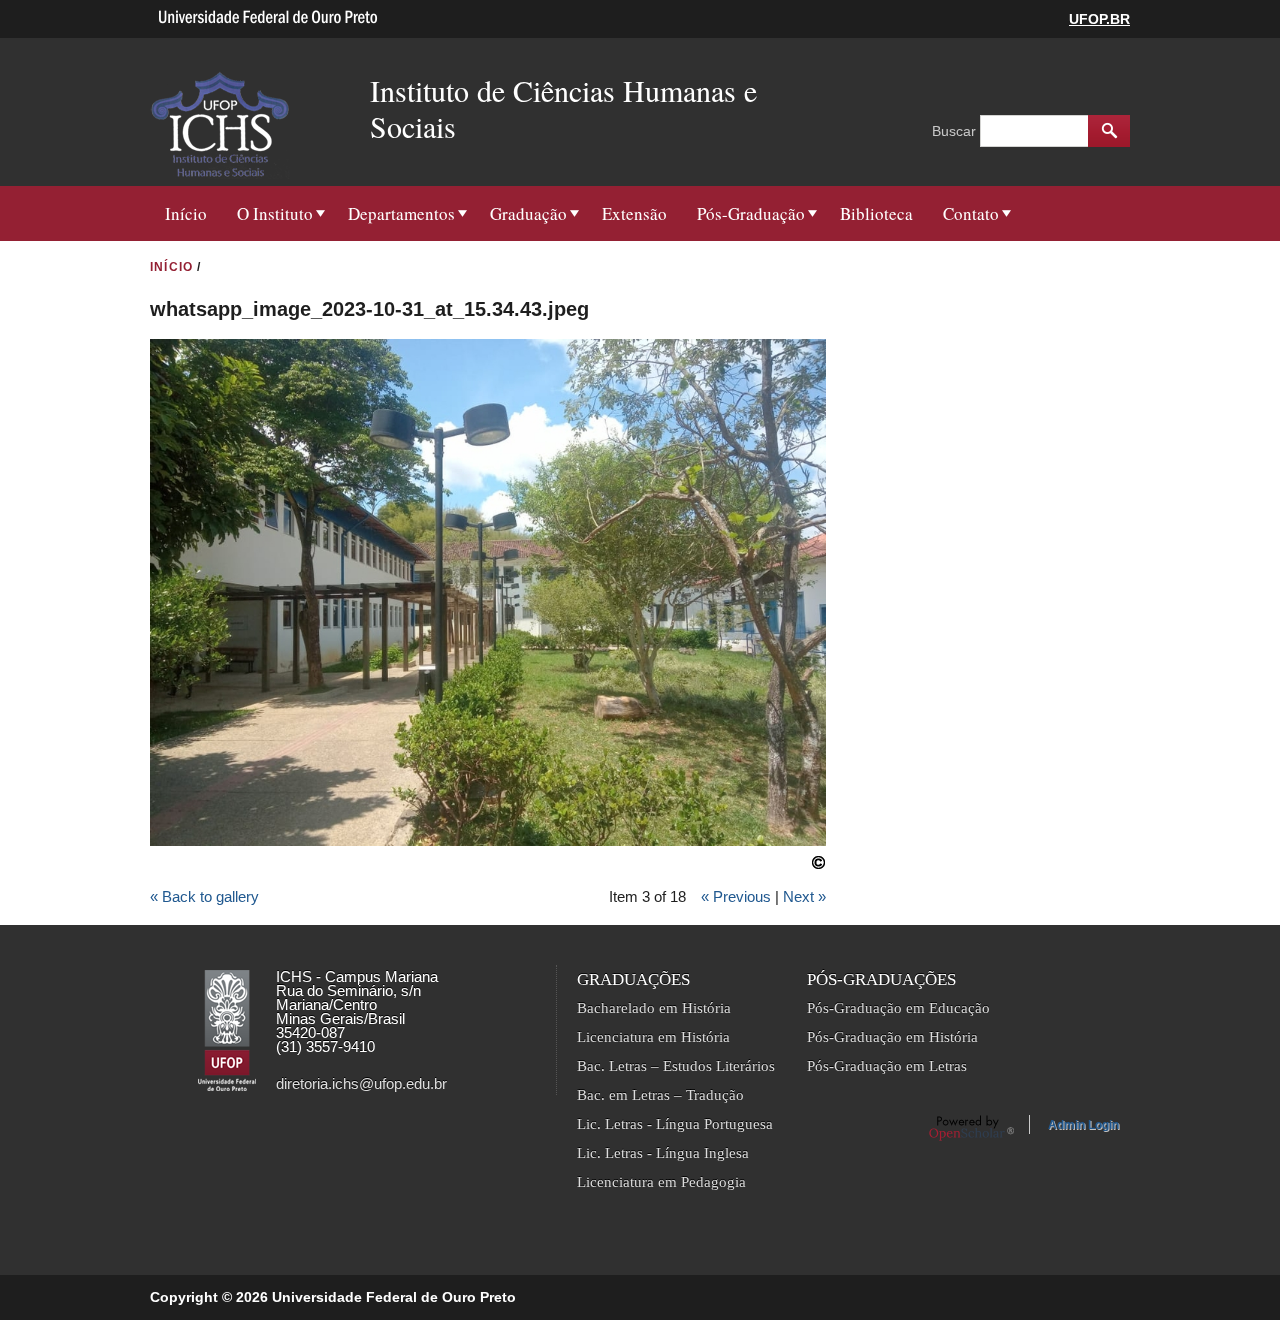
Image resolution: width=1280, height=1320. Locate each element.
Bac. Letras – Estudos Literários (676, 1066)
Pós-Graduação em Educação (898, 1008)
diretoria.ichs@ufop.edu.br (361, 1083)
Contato (971, 213)
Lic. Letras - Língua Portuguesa (675, 1124)
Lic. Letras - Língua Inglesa (663, 1153)
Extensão (634, 213)
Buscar (956, 131)
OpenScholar (971, 1128)
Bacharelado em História (654, 1008)
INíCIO (171, 267)
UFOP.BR (1099, 19)
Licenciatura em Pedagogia (661, 1182)
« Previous (736, 896)
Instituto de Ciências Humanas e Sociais (563, 108)
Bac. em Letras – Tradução (660, 1095)
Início (186, 213)
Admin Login (1083, 1125)
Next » (804, 896)
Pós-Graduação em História (892, 1037)
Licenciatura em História (653, 1037)
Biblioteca (876, 213)
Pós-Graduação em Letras (887, 1066)
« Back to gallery (204, 896)
